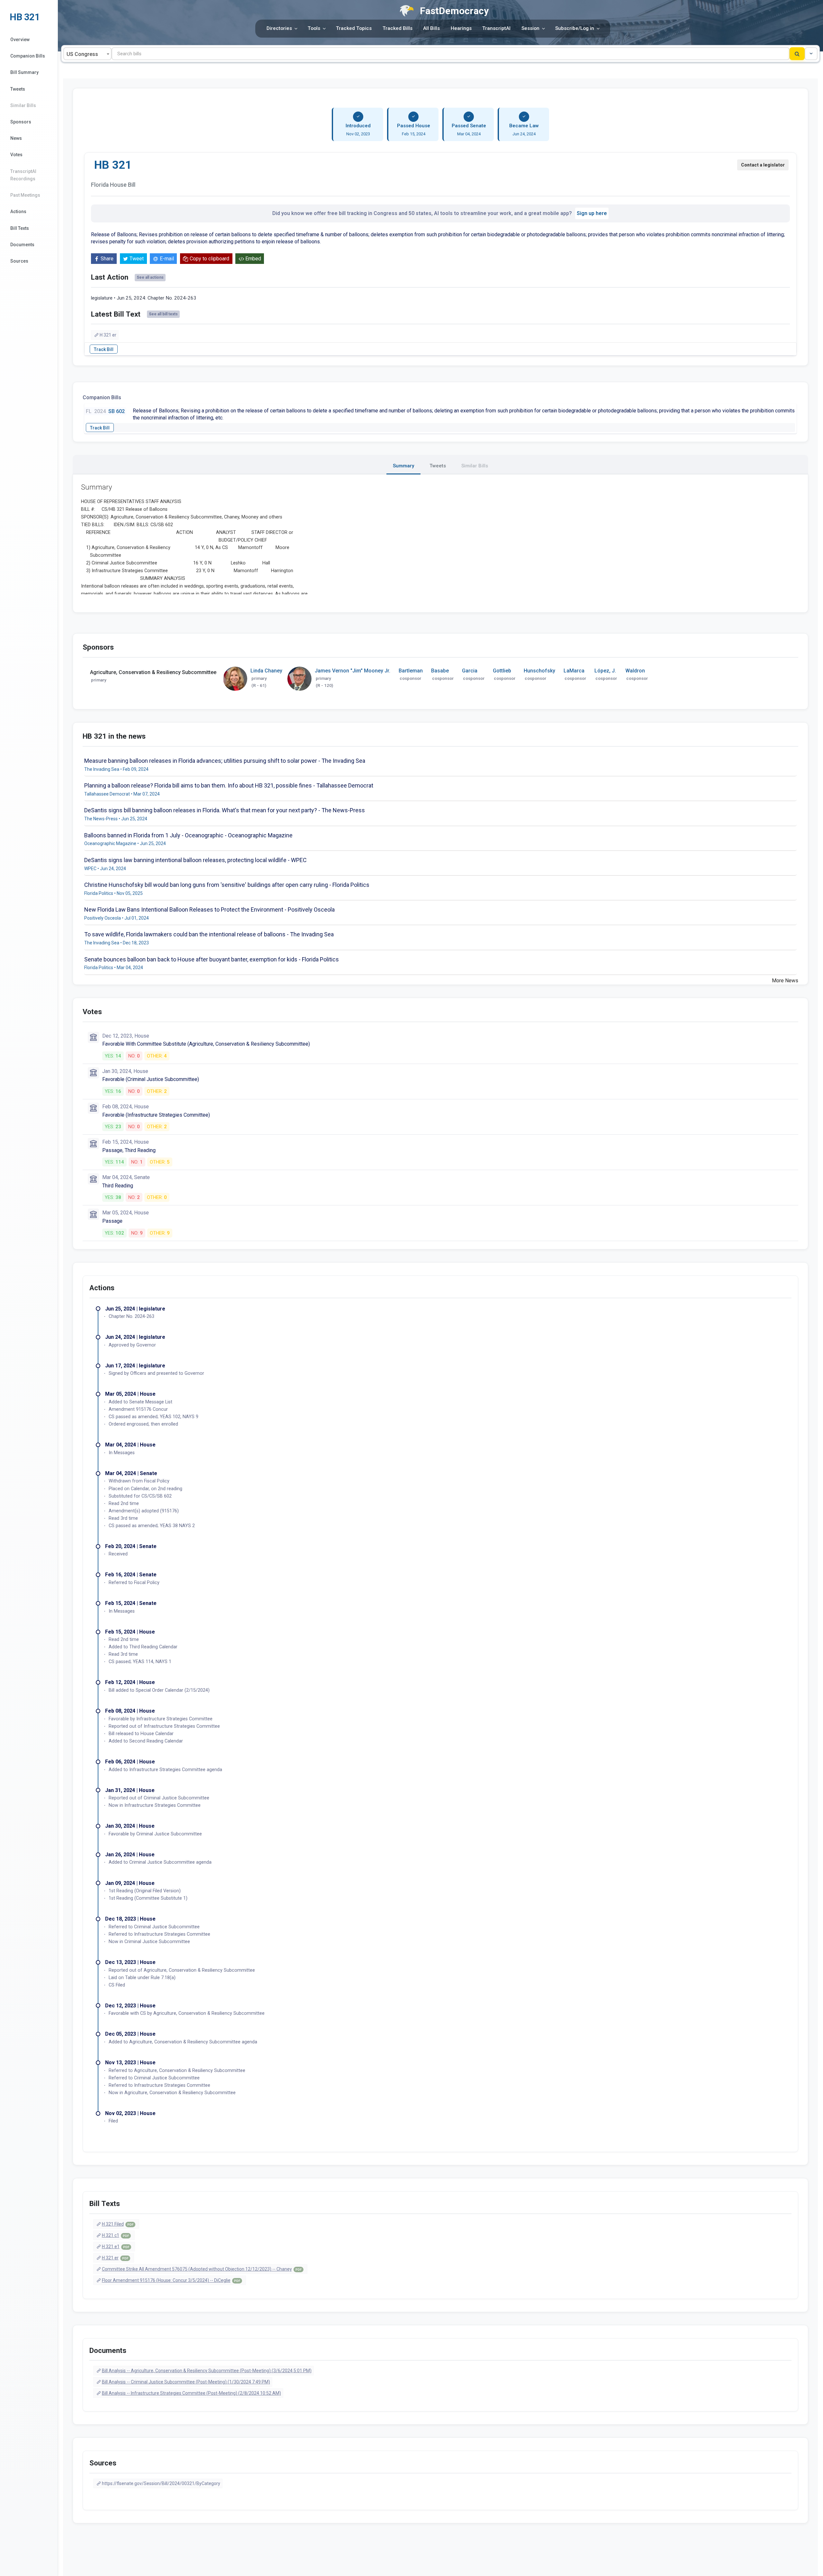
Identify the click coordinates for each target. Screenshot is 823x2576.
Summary (403, 466)
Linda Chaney (266, 671)
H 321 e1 (116, 2247)
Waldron (635, 671)
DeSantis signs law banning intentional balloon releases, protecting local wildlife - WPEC (195, 860)
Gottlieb (502, 671)
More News (785, 981)
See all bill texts (163, 314)
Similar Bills (23, 105)
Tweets (18, 89)
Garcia (470, 671)
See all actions (150, 277)
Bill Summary (24, 72)
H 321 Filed (118, 2224)
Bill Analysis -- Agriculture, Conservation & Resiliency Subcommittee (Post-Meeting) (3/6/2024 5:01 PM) (207, 2371)
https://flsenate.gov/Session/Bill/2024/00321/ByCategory (161, 2483)
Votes (16, 155)
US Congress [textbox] (82, 54)
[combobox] (87, 54)
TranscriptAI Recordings (23, 175)
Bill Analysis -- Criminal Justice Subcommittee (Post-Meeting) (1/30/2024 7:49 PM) (186, 2382)
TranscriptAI (496, 28)
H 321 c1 (115, 2235)
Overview (20, 40)
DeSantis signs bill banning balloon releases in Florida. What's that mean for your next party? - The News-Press (225, 810)
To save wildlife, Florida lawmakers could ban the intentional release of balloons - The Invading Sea (209, 934)
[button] (811, 54)
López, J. (605, 671)
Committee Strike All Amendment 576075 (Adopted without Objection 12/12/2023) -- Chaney (202, 2269)
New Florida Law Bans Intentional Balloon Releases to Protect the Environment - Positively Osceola (209, 910)
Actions (18, 212)
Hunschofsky (539, 671)
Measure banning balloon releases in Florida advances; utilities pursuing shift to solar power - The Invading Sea (225, 761)
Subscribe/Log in (575, 28)
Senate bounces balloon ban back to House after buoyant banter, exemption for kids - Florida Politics (212, 959)
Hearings (461, 28)
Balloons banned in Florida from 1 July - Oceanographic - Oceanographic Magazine (188, 835)
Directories (279, 28)
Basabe (440, 671)
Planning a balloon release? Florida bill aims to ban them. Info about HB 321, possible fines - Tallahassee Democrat (229, 785)
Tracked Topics (354, 28)
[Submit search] (797, 54)
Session (530, 28)
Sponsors (21, 122)
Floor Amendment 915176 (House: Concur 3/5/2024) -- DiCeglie (171, 2280)
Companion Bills (28, 56)
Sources (19, 261)
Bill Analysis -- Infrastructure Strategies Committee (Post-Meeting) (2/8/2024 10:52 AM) (191, 2393)
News (16, 138)
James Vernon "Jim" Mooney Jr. (353, 671)
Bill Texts (20, 228)
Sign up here (592, 213)
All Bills (431, 28)
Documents (22, 245)
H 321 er (108, 335)
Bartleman (411, 671)
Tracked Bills (398, 28)
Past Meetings (25, 195)
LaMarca (574, 671)
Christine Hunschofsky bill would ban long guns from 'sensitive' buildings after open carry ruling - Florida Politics (227, 885)
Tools (314, 28)
